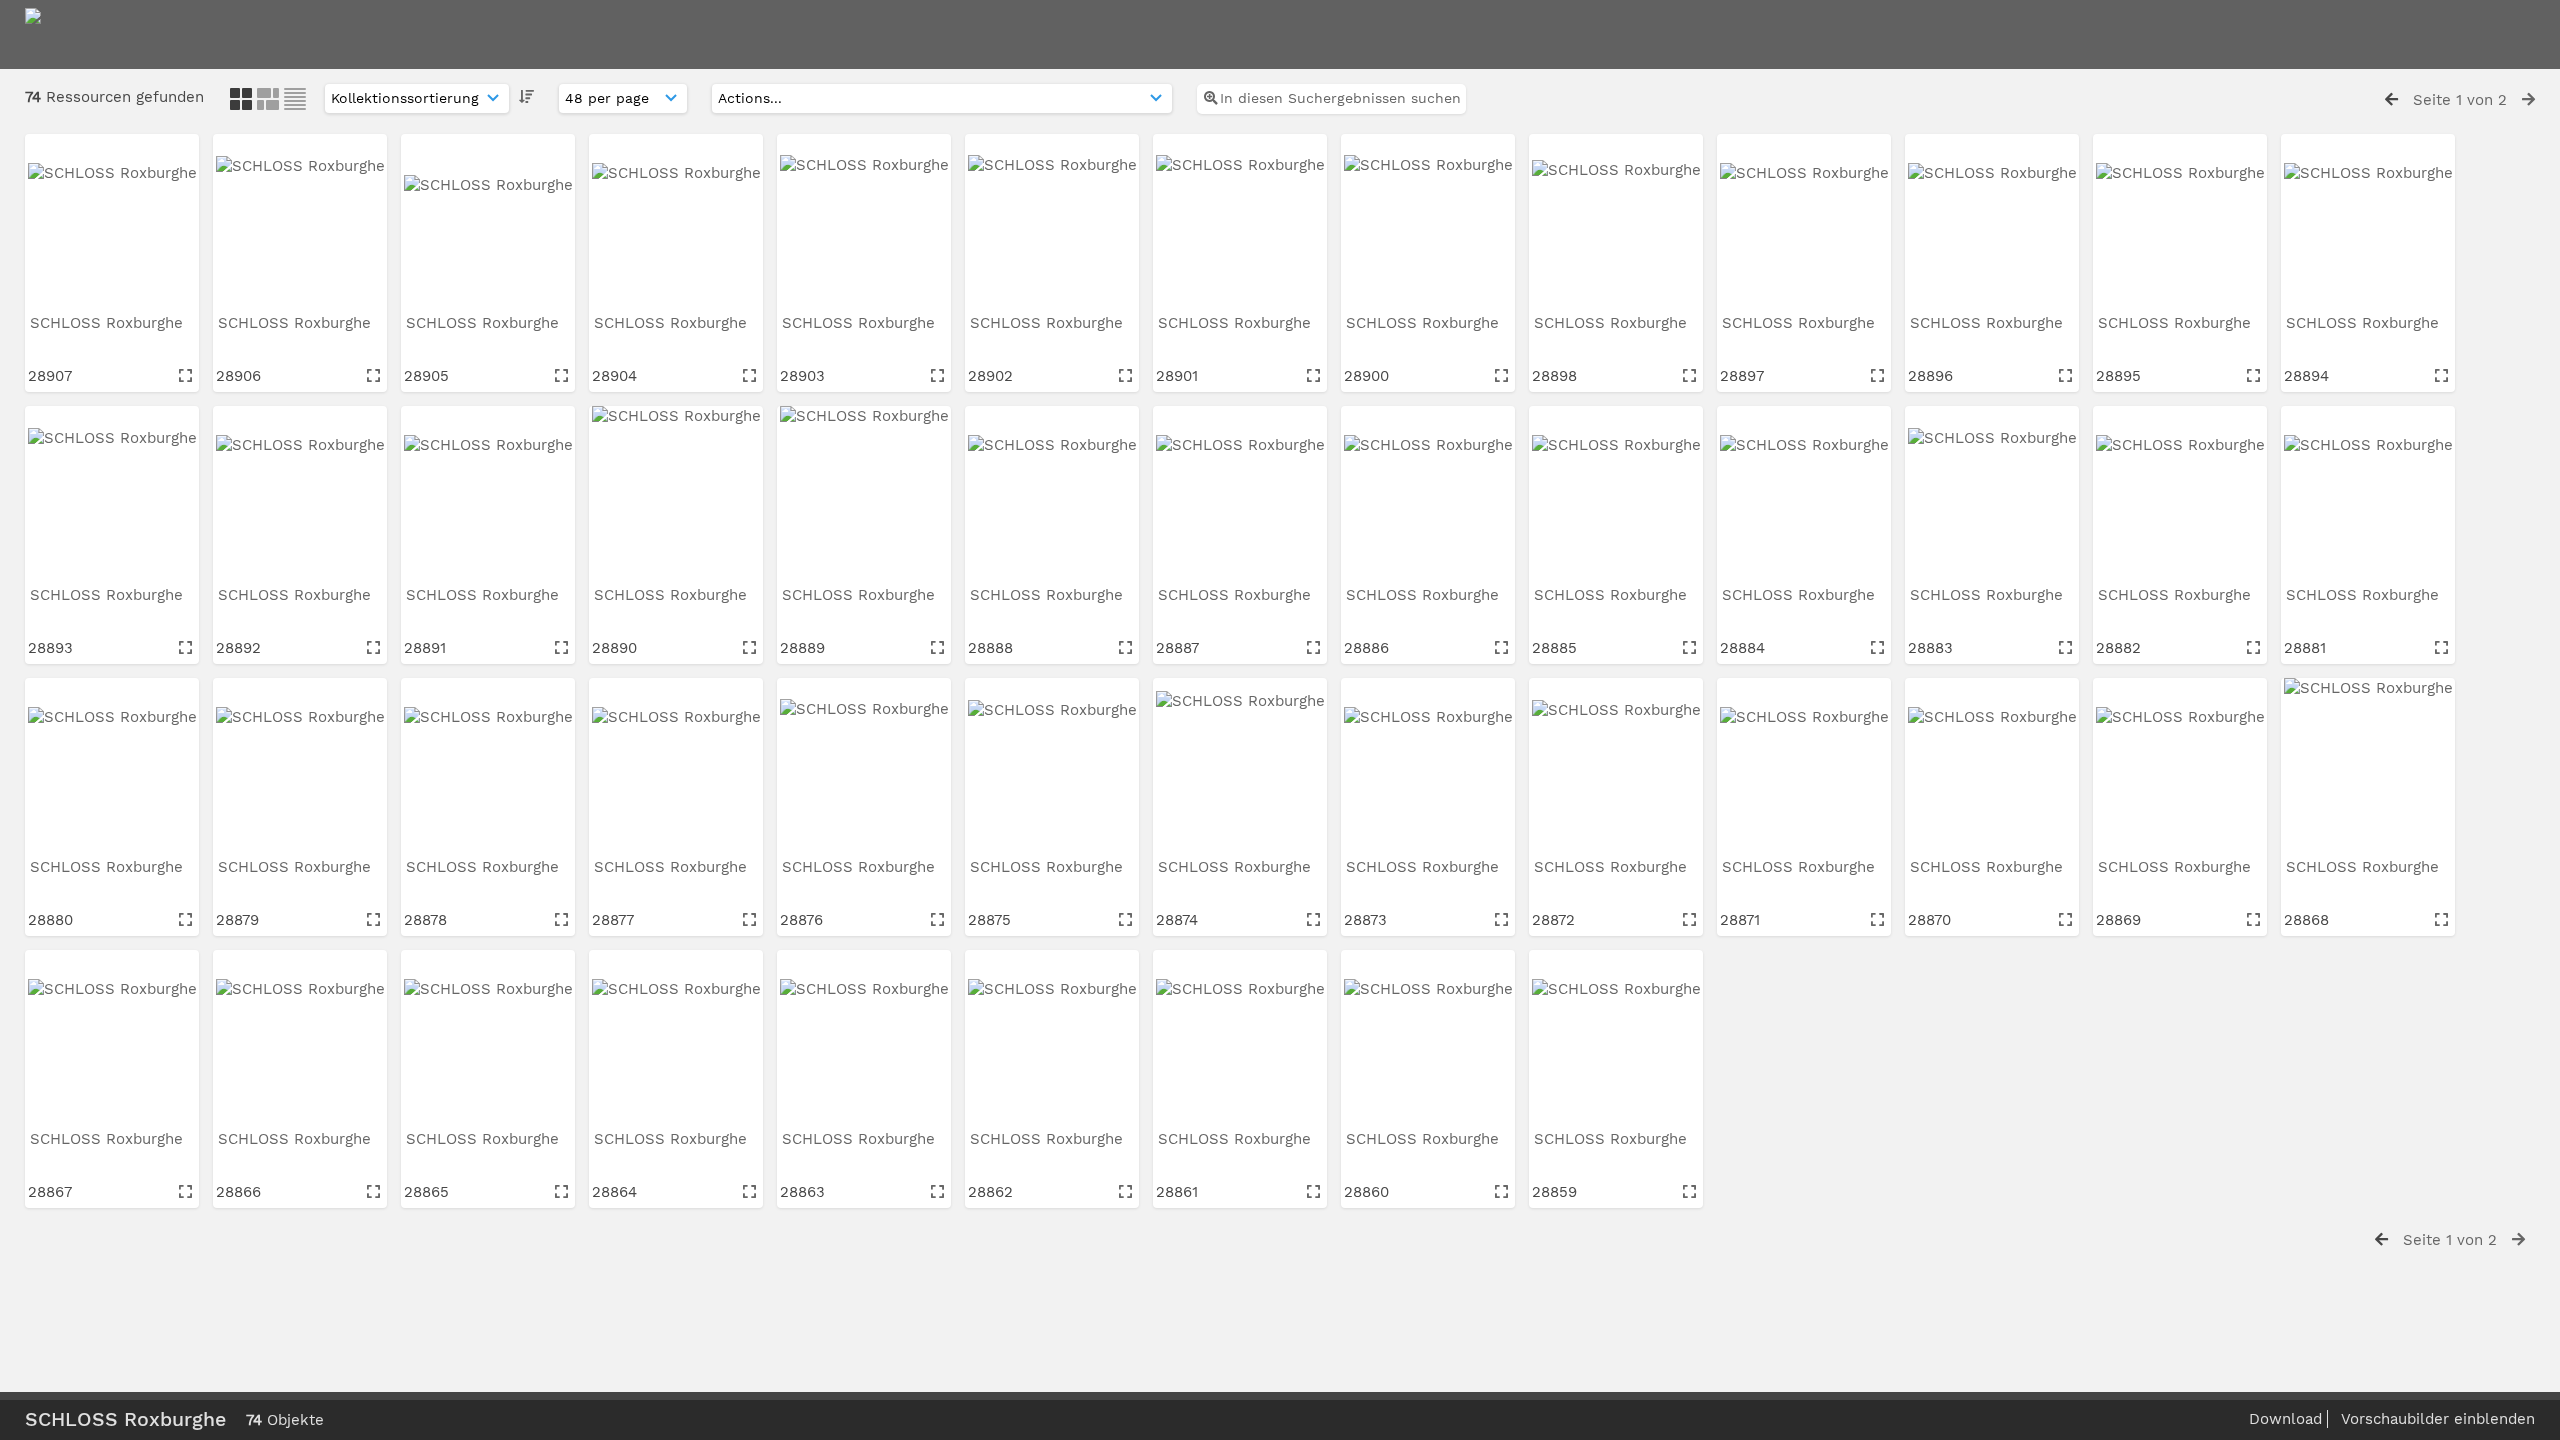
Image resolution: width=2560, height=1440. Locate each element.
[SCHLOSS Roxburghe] (112, 221)
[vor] (2528, 100)
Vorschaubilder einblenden (2438, 1419)
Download (2285, 1419)
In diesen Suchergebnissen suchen (1340, 98)
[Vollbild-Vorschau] (185, 375)
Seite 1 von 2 (2460, 100)
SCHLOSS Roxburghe (109, 323)
